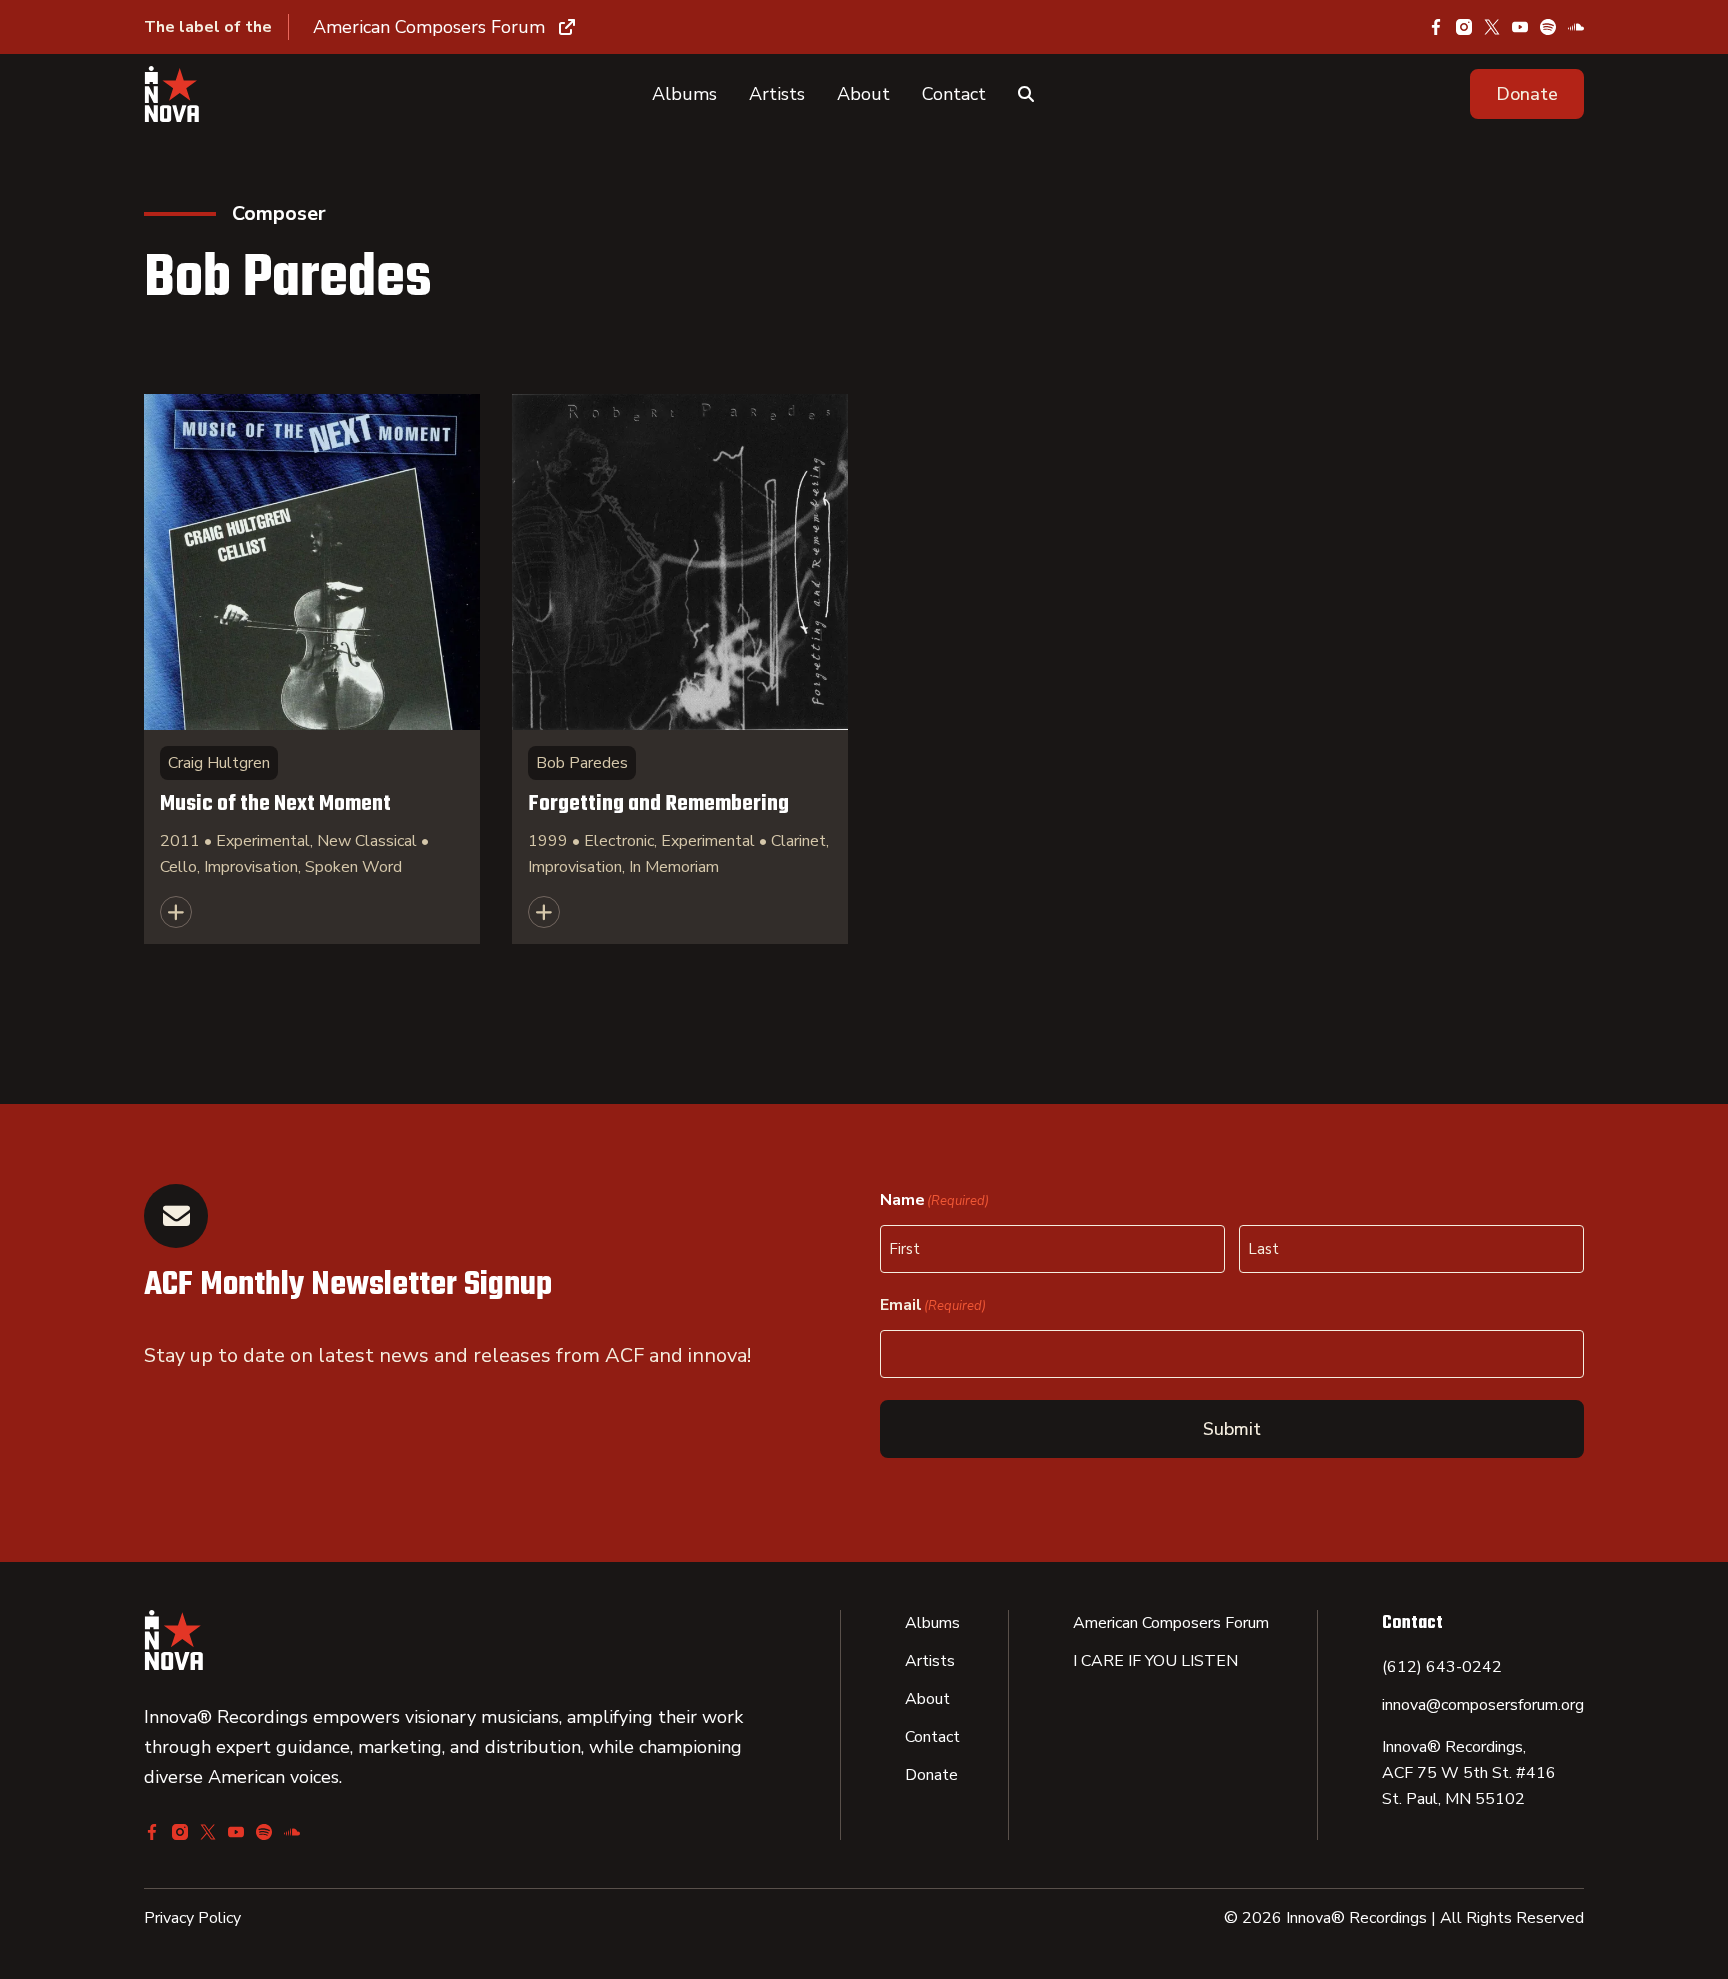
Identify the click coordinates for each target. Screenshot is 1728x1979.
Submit (1232, 1429)
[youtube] (1520, 27)
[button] (1527, 94)
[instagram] (1464, 27)
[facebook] (1436, 27)
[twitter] (1492, 27)
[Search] (1026, 94)
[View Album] (312, 669)
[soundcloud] (1576, 27)
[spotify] (1548, 27)
